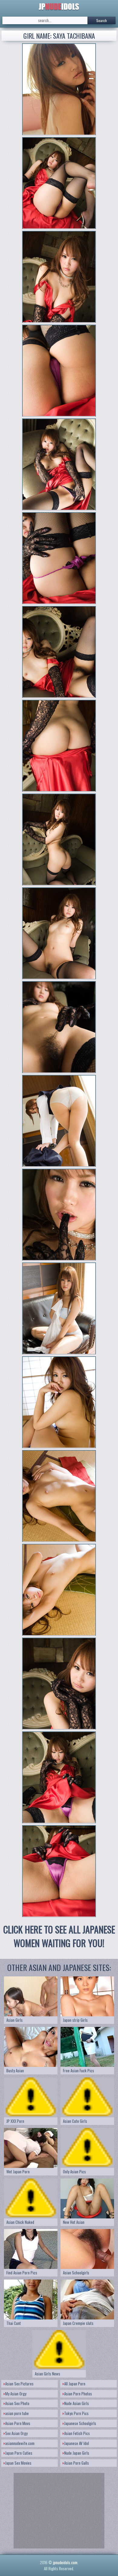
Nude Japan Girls (77, 2453)
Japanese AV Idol (77, 2443)
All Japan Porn (75, 2384)
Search (102, 20)
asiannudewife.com (20, 2443)
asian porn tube (17, 2413)
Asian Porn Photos (78, 2394)
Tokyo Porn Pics (76, 2413)
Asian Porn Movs (18, 2423)
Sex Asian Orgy (16, 2433)
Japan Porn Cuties (19, 2453)
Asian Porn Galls (77, 2463)
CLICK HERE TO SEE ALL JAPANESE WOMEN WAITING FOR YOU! (59, 1936)
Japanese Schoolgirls (80, 2423)
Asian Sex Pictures (19, 2384)
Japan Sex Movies (18, 2463)
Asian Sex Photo (17, 2403)
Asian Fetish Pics (77, 2433)
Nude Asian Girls (77, 2403)
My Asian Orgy (16, 2394)
